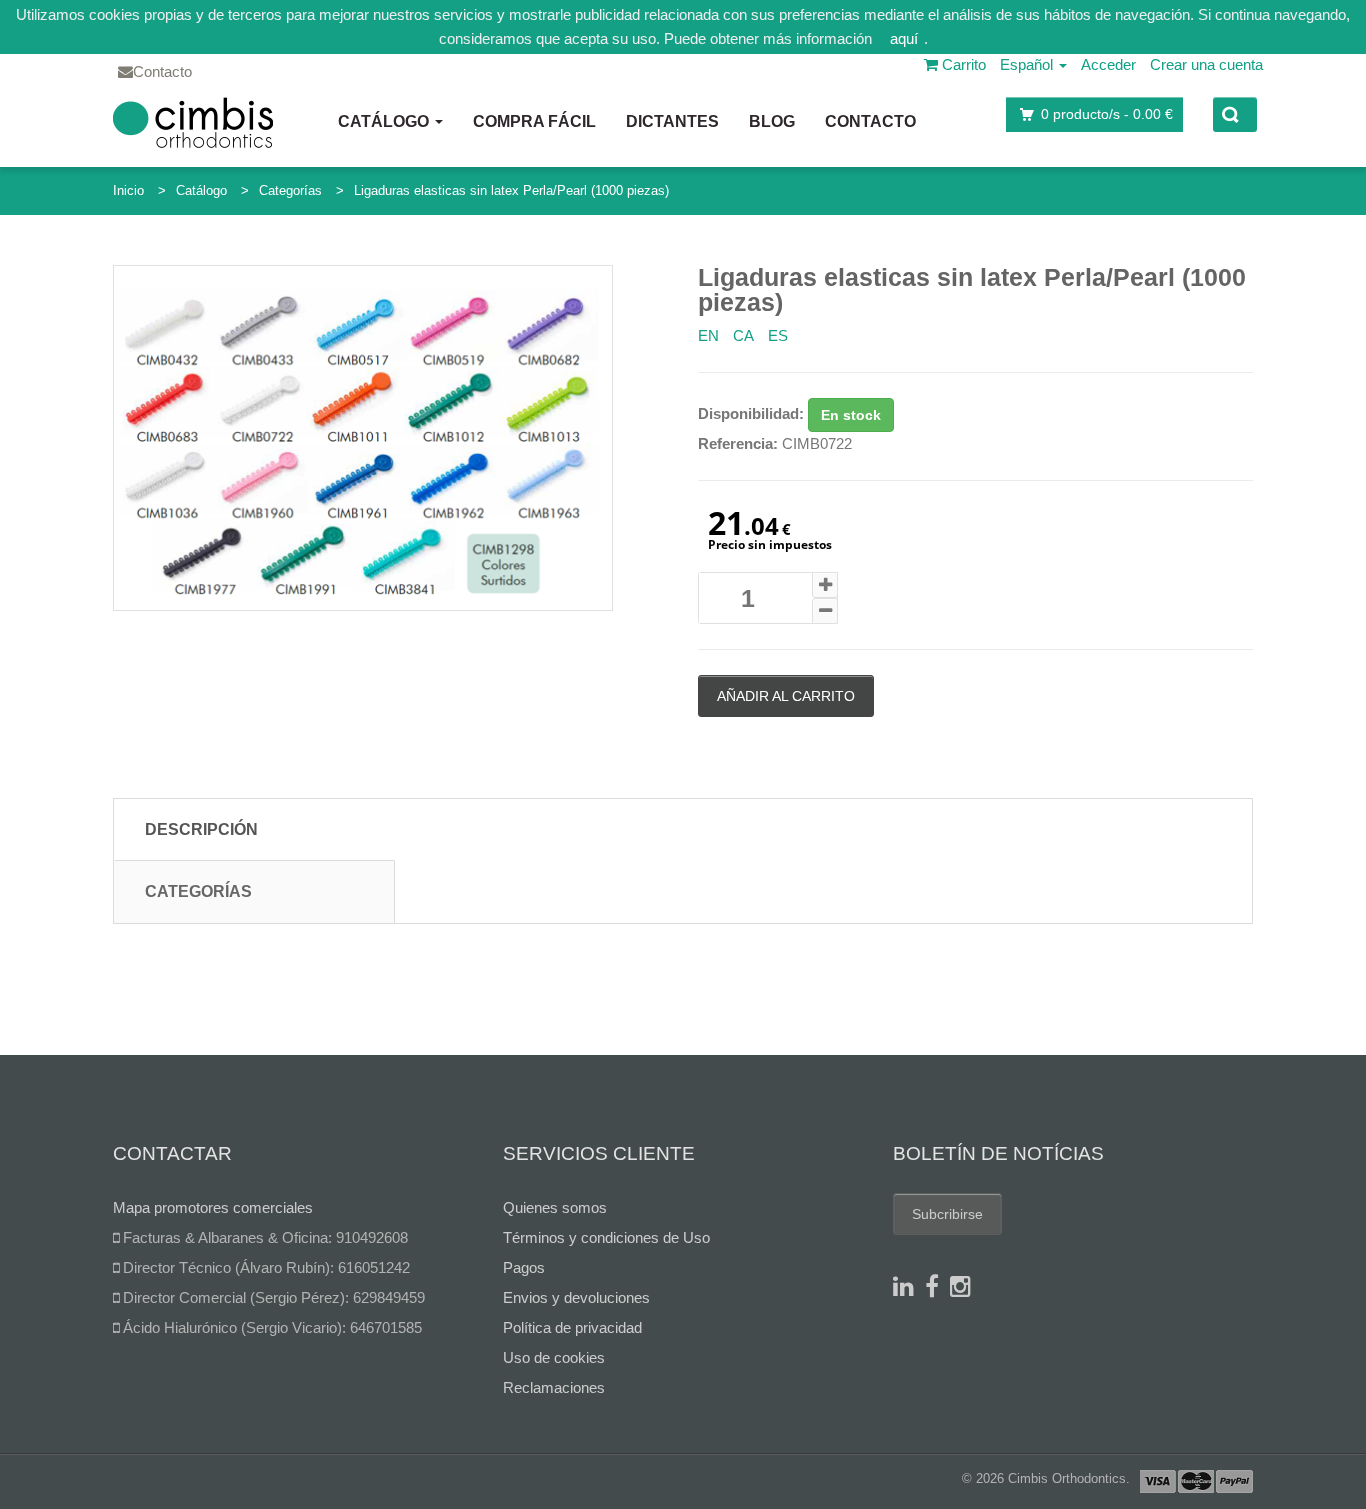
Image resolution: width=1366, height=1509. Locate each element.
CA (743, 335)
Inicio (128, 190)
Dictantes (672, 121)
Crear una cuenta (1206, 64)
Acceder (1108, 64)
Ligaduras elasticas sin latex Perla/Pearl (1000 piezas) (511, 190)
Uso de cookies (554, 1357)
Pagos (524, 1267)
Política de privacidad (572, 1327)
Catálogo (385, 121)
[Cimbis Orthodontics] (193, 122)
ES (778, 335)
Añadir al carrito (786, 696)
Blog (772, 121)
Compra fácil (534, 121)
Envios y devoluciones (576, 1297)
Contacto (870, 121)
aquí (904, 38)
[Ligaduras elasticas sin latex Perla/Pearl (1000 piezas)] (363, 438)
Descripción (201, 829)
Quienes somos (555, 1207)
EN (708, 335)
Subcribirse (947, 1214)
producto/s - (1107, 114)
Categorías (290, 190)
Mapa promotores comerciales (213, 1207)
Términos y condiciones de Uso (606, 1237)
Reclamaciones (554, 1387)
